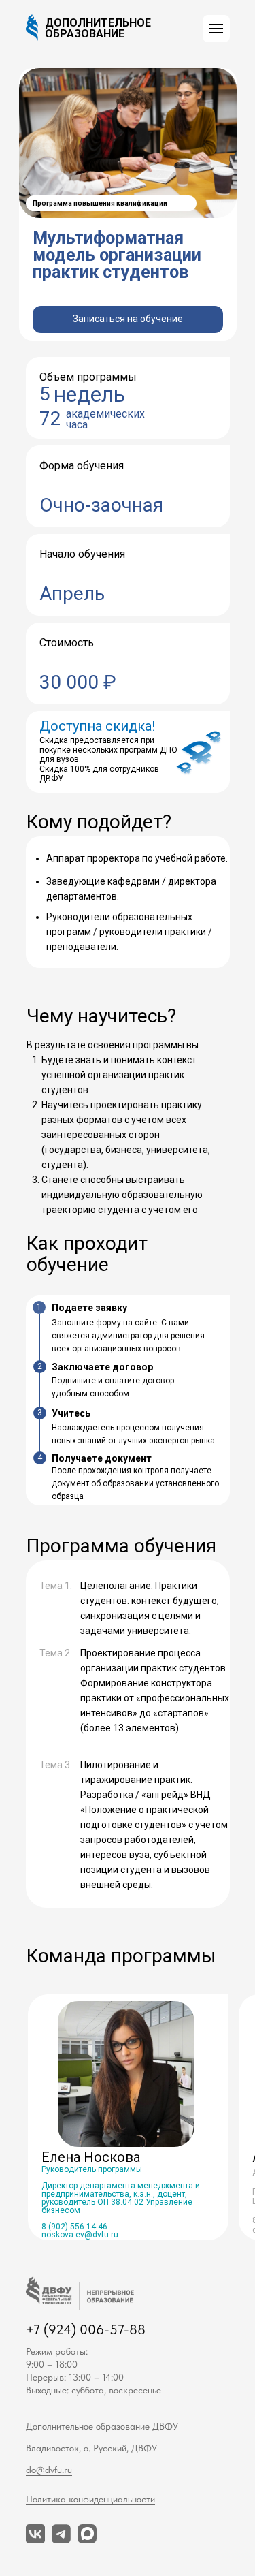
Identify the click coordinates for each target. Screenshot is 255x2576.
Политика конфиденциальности (90, 2499)
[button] (216, 29)
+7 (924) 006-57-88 (86, 2329)
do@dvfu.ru (49, 2470)
